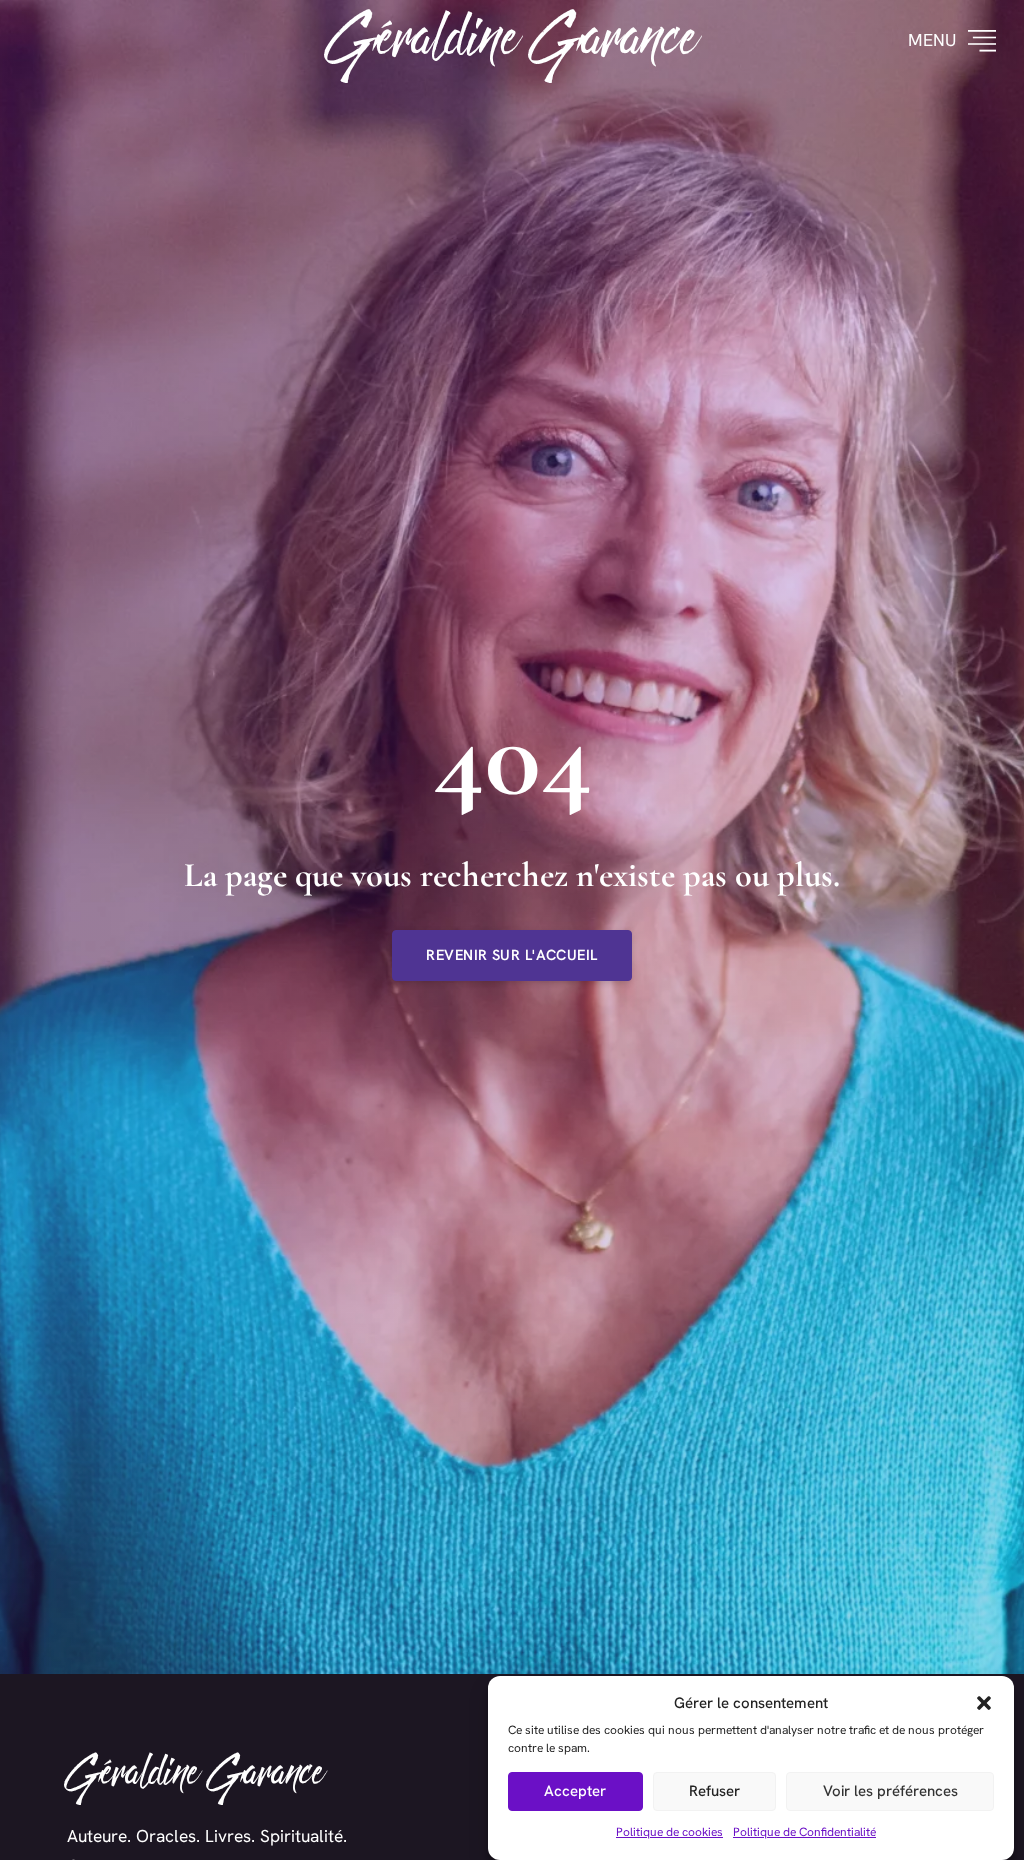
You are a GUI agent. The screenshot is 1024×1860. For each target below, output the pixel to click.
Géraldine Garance (512, 41)
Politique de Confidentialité (804, 1832)
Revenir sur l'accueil (511, 954)
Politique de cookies (669, 1832)
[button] (984, 1703)
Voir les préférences (890, 1791)
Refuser (714, 1791)
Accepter (575, 1791)
